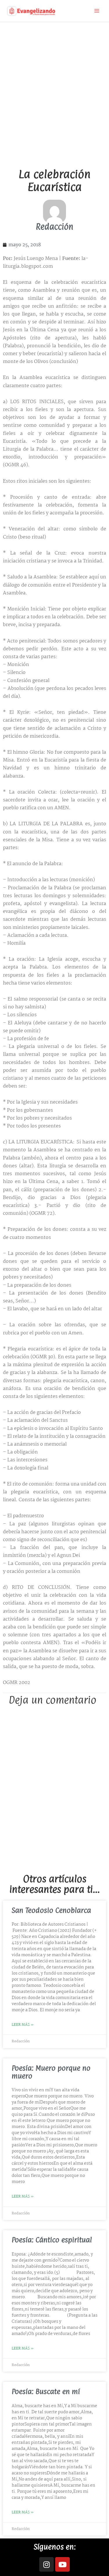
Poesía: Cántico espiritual (52, 2240)
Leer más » (23, 2025)
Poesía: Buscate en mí (46, 2391)
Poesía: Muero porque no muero (51, 2072)
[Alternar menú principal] (97, 11)
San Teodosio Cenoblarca (51, 1910)
